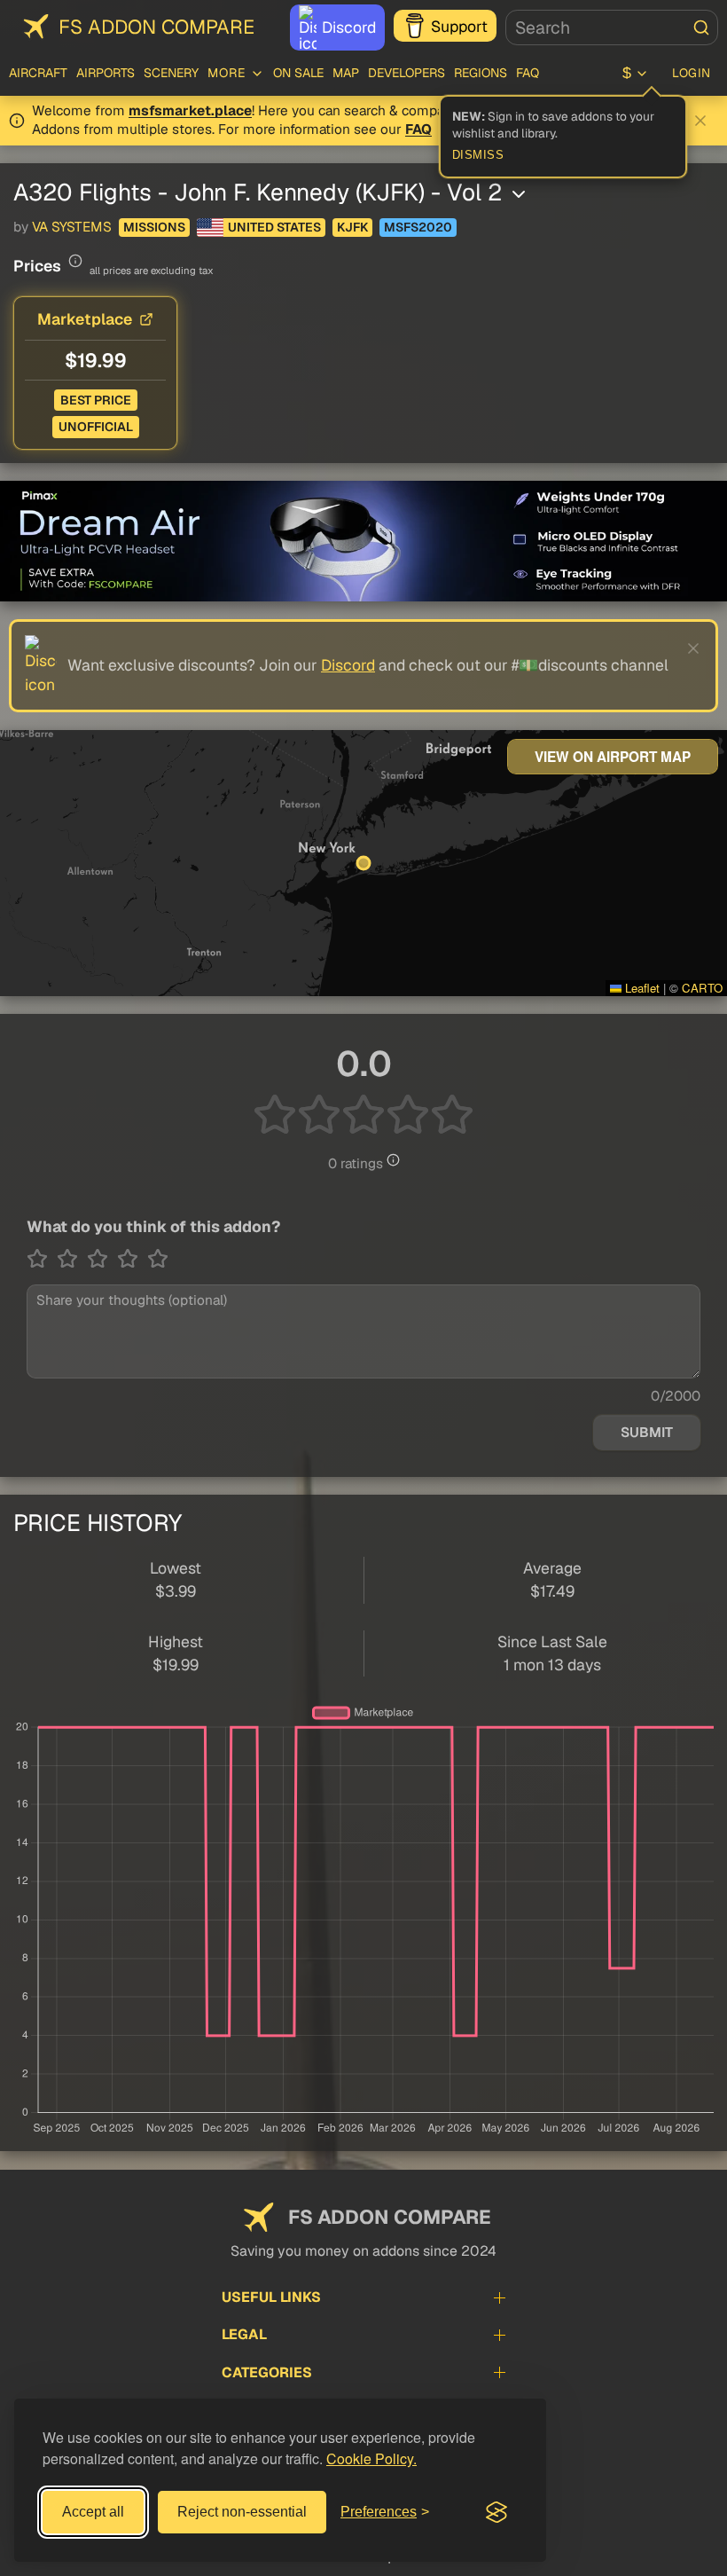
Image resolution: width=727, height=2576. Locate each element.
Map (346, 73)
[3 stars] (102, 1259)
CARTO (702, 988)
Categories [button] (267, 2372)
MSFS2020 (418, 227)
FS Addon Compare (156, 27)
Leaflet (641, 988)
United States (274, 227)
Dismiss (478, 155)
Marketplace (85, 319)
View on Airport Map (613, 757)
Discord (349, 27)
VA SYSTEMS (72, 227)
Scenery (171, 73)
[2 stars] (72, 1259)
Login (692, 73)
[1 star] (42, 1259)
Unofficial (96, 427)
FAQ (528, 73)
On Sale (298, 73)
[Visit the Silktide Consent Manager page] (496, 2512)
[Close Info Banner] (700, 121)
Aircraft (38, 73)
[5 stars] (158, 1259)
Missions (154, 227)
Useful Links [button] (271, 2297)
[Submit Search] (701, 27)
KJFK (352, 227)
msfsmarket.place (190, 111)
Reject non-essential (242, 2512)
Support (459, 26)
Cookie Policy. (371, 2458)
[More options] (519, 194)
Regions (481, 73)
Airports (106, 73)
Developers (406, 73)
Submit (647, 1433)
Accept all (93, 2512)
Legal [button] (244, 2334)
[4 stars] (132, 1259)
